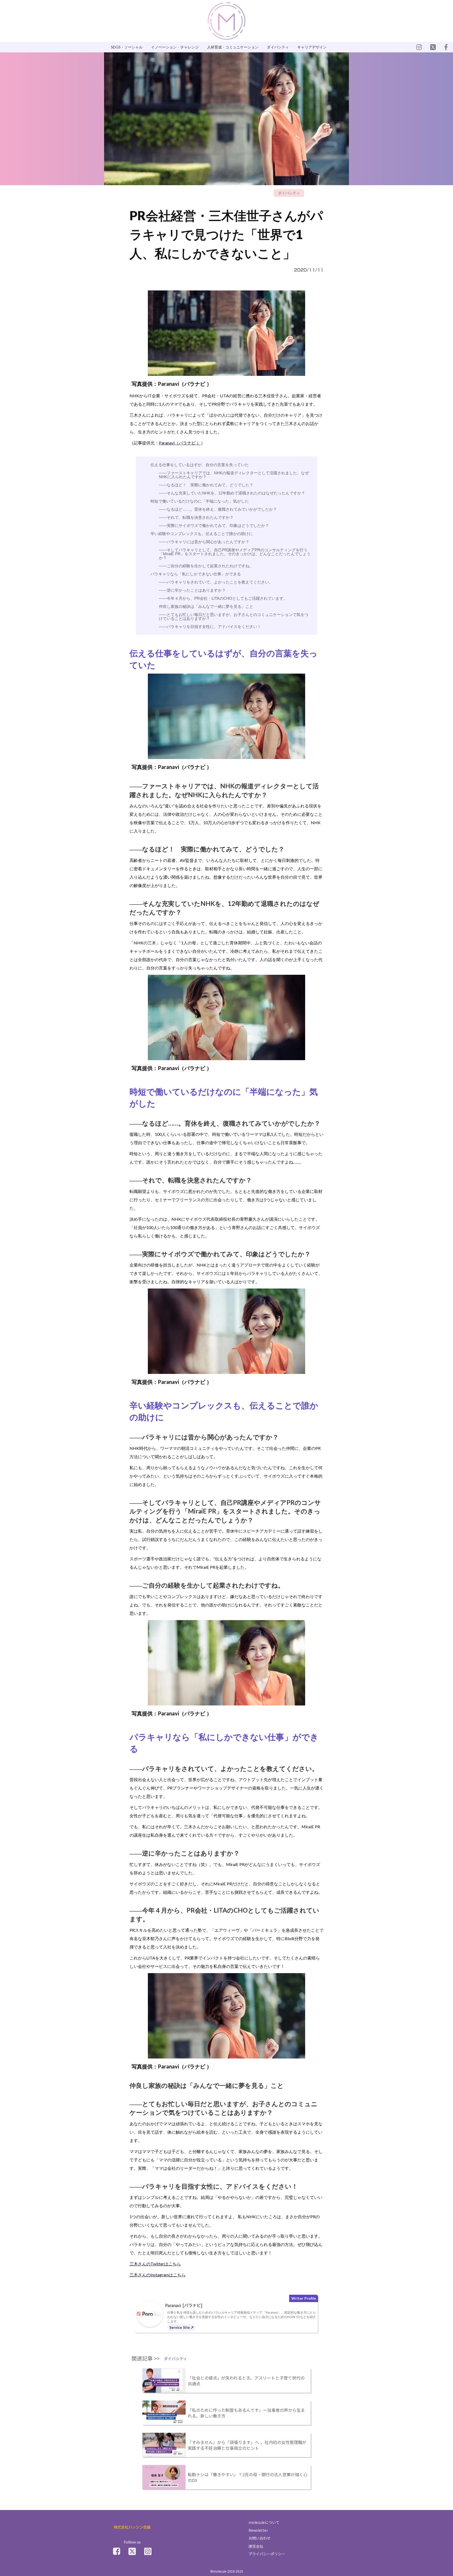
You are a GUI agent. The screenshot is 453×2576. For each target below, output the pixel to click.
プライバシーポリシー (267, 2554)
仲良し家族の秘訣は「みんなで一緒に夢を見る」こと (206, 606)
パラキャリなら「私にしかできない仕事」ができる (196, 574)
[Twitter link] (132, 2551)
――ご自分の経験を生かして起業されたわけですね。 (206, 566)
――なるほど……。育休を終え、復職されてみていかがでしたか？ (218, 509)
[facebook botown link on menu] (446, 47)
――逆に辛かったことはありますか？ (192, 590)
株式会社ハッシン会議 (132, 2527)
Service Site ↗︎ (181, 2327)
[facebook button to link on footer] (117, 2551)
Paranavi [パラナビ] (184, 2305)
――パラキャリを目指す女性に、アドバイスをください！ (210, 627)
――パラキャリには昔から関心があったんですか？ (204, 542)
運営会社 (256, 2546)
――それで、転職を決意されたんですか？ (196, 517)
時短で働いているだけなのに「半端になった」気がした (200, 501)
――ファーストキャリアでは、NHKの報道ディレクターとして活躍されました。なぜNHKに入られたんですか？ (234, 475)
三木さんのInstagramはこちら (158, 2275)
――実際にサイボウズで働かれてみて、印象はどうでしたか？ (214, 525)
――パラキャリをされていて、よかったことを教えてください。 (216, 582)
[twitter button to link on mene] (419, 47)
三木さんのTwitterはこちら (155, 2264)
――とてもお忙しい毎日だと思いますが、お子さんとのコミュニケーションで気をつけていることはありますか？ (234, 617)
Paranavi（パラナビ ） (180, 443)
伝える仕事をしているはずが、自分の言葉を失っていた (200, 465)
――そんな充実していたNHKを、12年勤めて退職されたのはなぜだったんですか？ (232, 493)
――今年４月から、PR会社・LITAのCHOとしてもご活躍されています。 (223, 598)
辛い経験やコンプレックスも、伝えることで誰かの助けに (202, 534)
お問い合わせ (260, 2538)
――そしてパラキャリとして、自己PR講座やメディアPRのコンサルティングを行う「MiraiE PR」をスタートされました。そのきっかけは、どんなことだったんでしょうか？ (235, 554)
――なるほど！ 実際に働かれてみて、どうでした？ (206, 485)
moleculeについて (264, 2522)
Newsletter (258, 2530)
